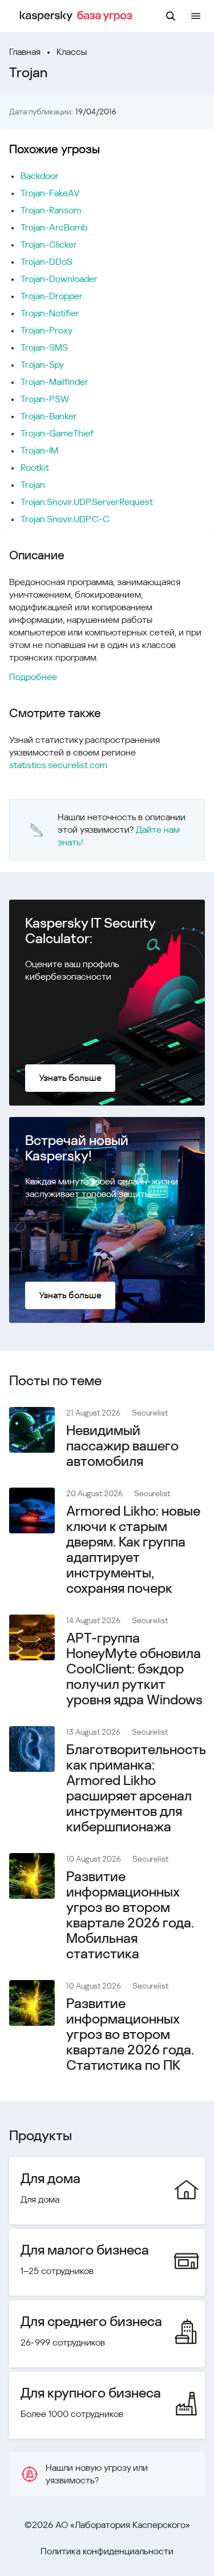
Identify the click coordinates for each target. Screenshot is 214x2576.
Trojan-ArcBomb (54, 227)
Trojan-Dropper (52, 296)
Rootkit (35, 468)
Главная (25, 52)
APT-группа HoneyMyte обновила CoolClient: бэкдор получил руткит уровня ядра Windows (134, 1669)
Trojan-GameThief (57, 433)
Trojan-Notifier (50, 313)
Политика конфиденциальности (107, 2551)
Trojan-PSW (45, 399)
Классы (72, 52)
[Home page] (78, 16)
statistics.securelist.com (58, 765)
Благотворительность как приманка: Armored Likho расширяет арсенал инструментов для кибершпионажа (136, 1788)
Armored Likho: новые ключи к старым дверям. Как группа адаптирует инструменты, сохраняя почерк (133, 1550)
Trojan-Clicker (49, 245)
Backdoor (40, 176)
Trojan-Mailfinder (54, 382)
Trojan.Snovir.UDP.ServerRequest (87, 502)
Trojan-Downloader (59, 279)
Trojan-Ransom (51, 210)
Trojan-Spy (42, 365)
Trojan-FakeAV (50, 193)
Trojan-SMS (44, 347)
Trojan (33, 485)
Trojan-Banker (49, 416)
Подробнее (33, 677)
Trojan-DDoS (47, 262)
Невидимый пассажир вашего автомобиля (122, 1446)
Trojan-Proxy (47, 330)
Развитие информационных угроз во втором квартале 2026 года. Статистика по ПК (130, 2034)
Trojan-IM (39, 450)
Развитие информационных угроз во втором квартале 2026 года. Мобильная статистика (130, 1915)
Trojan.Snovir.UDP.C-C (65, 519)
